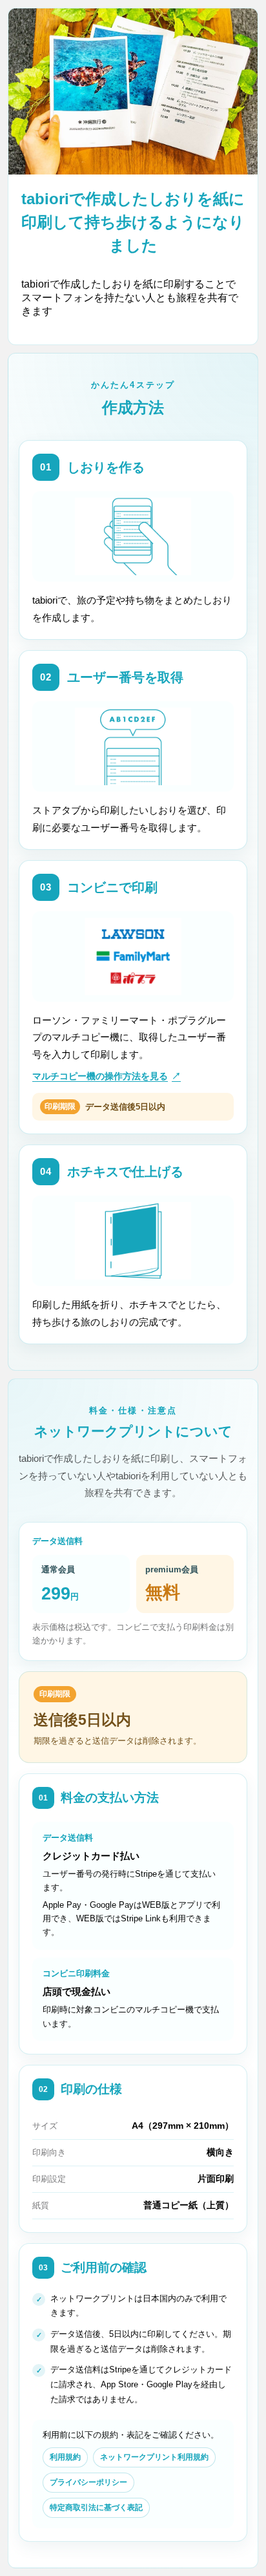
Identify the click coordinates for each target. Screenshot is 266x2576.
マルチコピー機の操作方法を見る (107, 1076)
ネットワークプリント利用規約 (154, 2457)
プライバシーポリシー (88, 2482)
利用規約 (65, 2457)
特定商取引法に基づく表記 (96, 2507)
